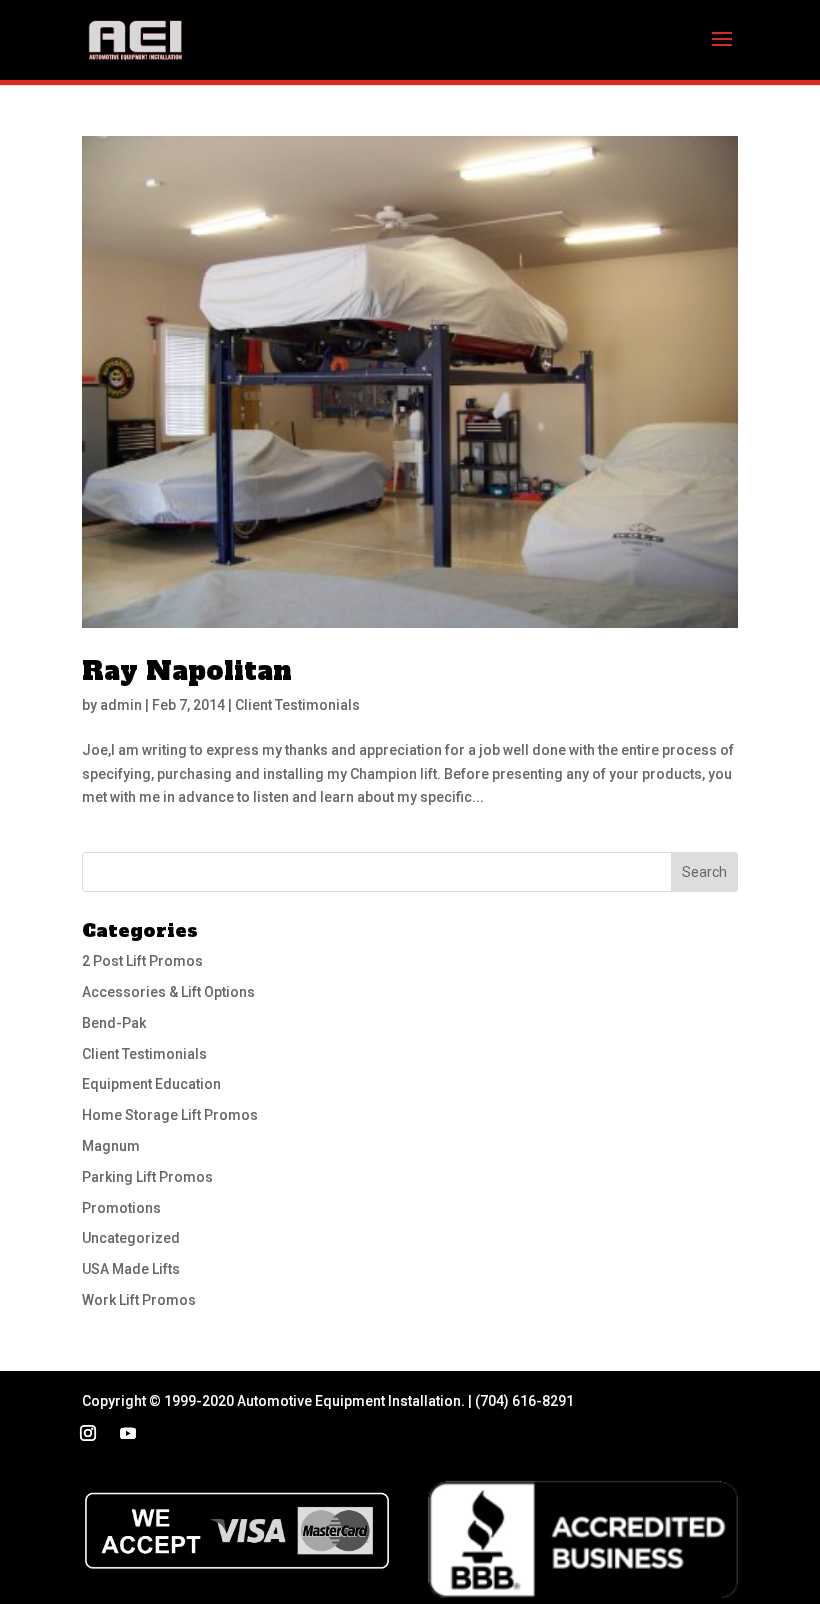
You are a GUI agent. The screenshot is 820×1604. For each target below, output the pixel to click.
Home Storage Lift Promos (170, 1115)
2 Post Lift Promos (142, 961)
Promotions (121, 1208)
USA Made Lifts (131, 1269)
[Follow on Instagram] (88, 1433)
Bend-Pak (114, 1023)
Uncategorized (131, 1238)
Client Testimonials (297, 705)
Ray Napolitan (187, 671)
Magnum (111, 1146)
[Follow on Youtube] (128, 1433)
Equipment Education (151, 1084)
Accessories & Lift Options (168, 992)
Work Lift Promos (139, 1300)
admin (121, 705)
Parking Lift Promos (147, 1177)
